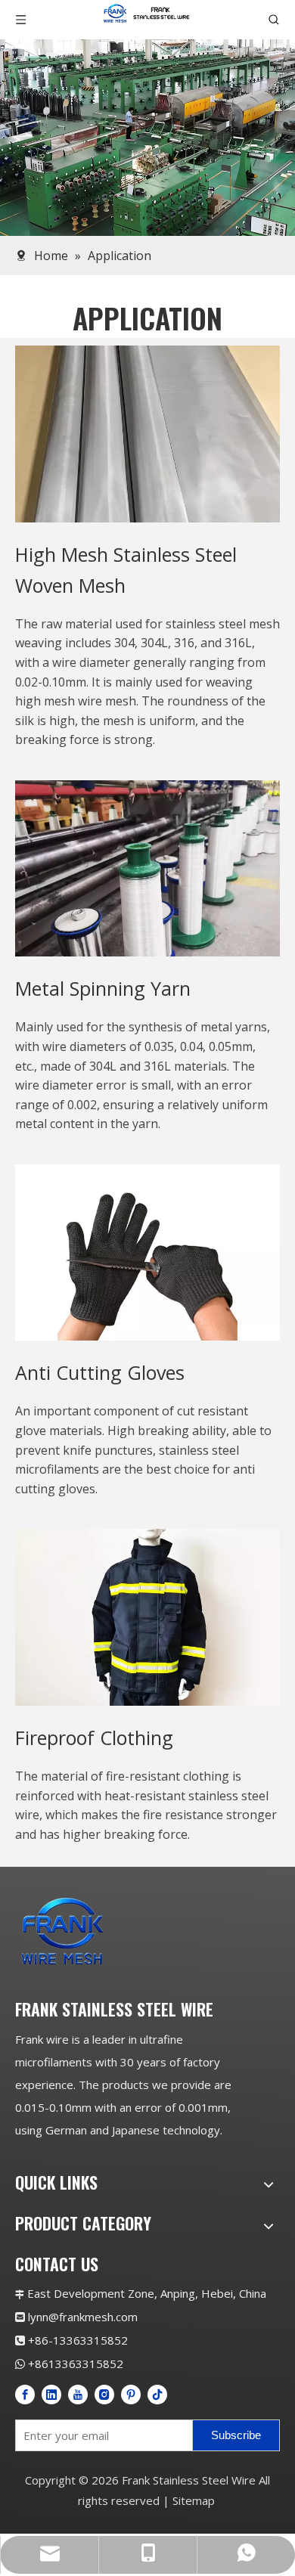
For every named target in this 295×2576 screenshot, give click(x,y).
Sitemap (194, 2500)
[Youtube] (78, 2394)
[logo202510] (117, 1931)
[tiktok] (157, 2394)
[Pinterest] (131, 2394)
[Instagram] (104, 2394)
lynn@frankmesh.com (83, 2317)
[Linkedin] (51, 2394)
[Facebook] (25, 2394)
